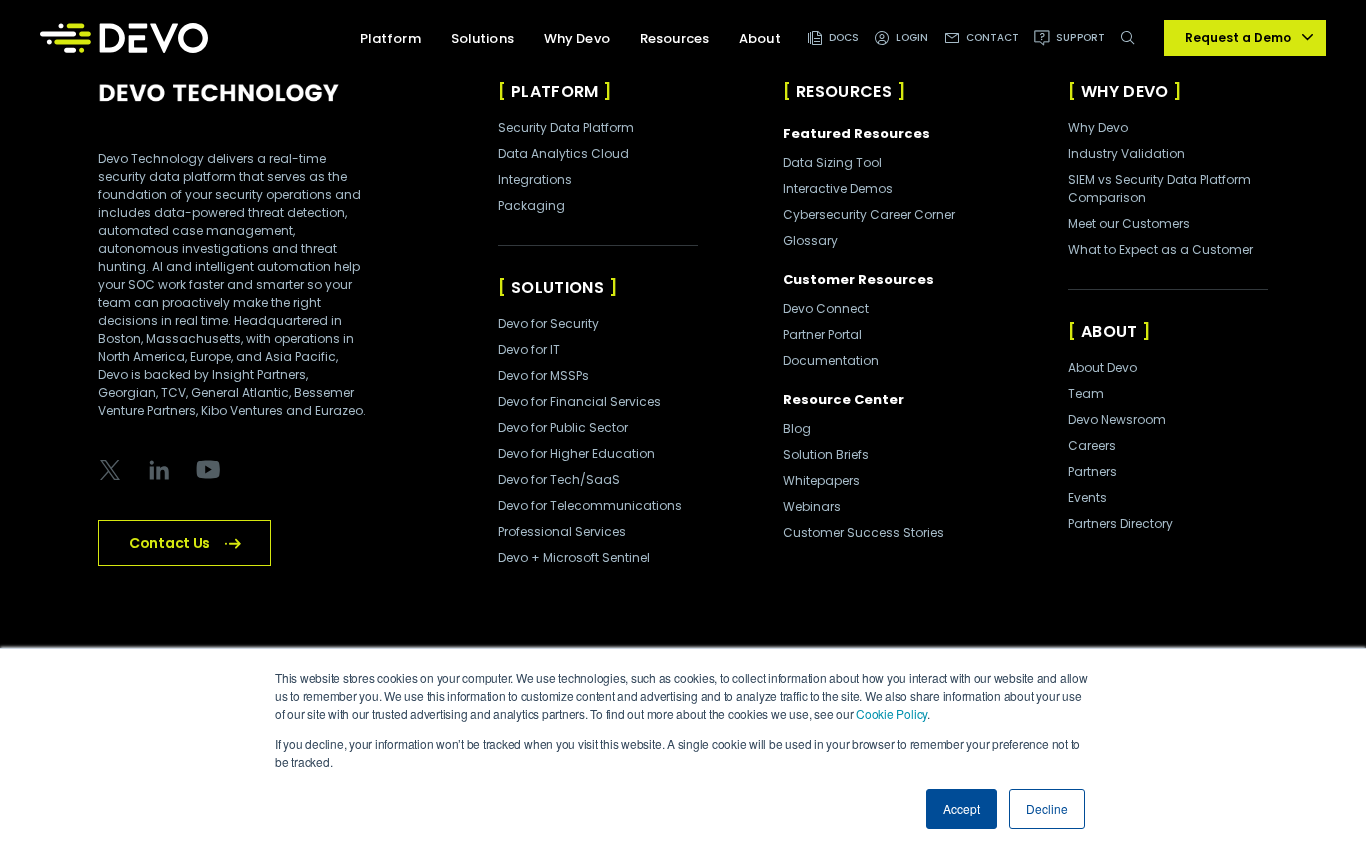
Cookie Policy (891, 713)
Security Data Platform (566, 127)
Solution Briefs (826, 454)
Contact (993, 37)
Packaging (531, 205)
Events (1087, 497)
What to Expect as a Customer (1160, 249)
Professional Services (562, 531)
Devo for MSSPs (543, 375)
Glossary (810, 240)
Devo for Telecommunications (590, 505)
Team (1086, 393)
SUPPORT (1080, 37)
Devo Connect (826, 308)
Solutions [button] (482, 38)
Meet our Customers (1129, 223)
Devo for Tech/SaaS (559, 479)
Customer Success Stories (863, 532)
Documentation (831, 360)
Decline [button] (1047, 808)
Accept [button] (961, 808)
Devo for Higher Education (576, 453)
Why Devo (1098, 127)
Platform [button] (390, 38)
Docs (844, 37)
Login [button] (912, 37)
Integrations (535, 179)
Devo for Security (548, 323)
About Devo (1102, 367)
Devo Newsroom (1117, 419)
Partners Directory (1120, 523)
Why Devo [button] (577, 38)
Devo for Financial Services (579, 401)
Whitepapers (821, 480)
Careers (1092, 445)
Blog (797, 428)
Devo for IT (529, 349)
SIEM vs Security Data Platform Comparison (1159, 188)
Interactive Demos (838, 188)
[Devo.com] (124, 38)
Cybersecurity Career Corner (869, 214)
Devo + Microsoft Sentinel (574, 557)
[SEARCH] (1131, 48)
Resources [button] (674, 38)
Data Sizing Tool (832, 162)
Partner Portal (822, 334)
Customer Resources (858, 279)
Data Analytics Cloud (563, 153)
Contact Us (169, 543)
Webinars (812, 506)
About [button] (760, 38)
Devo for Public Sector (563, 427)
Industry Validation (1126, 153)
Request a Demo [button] (1238, 37)
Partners (1092, 471)
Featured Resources (856, 133)
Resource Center (843, 399)
